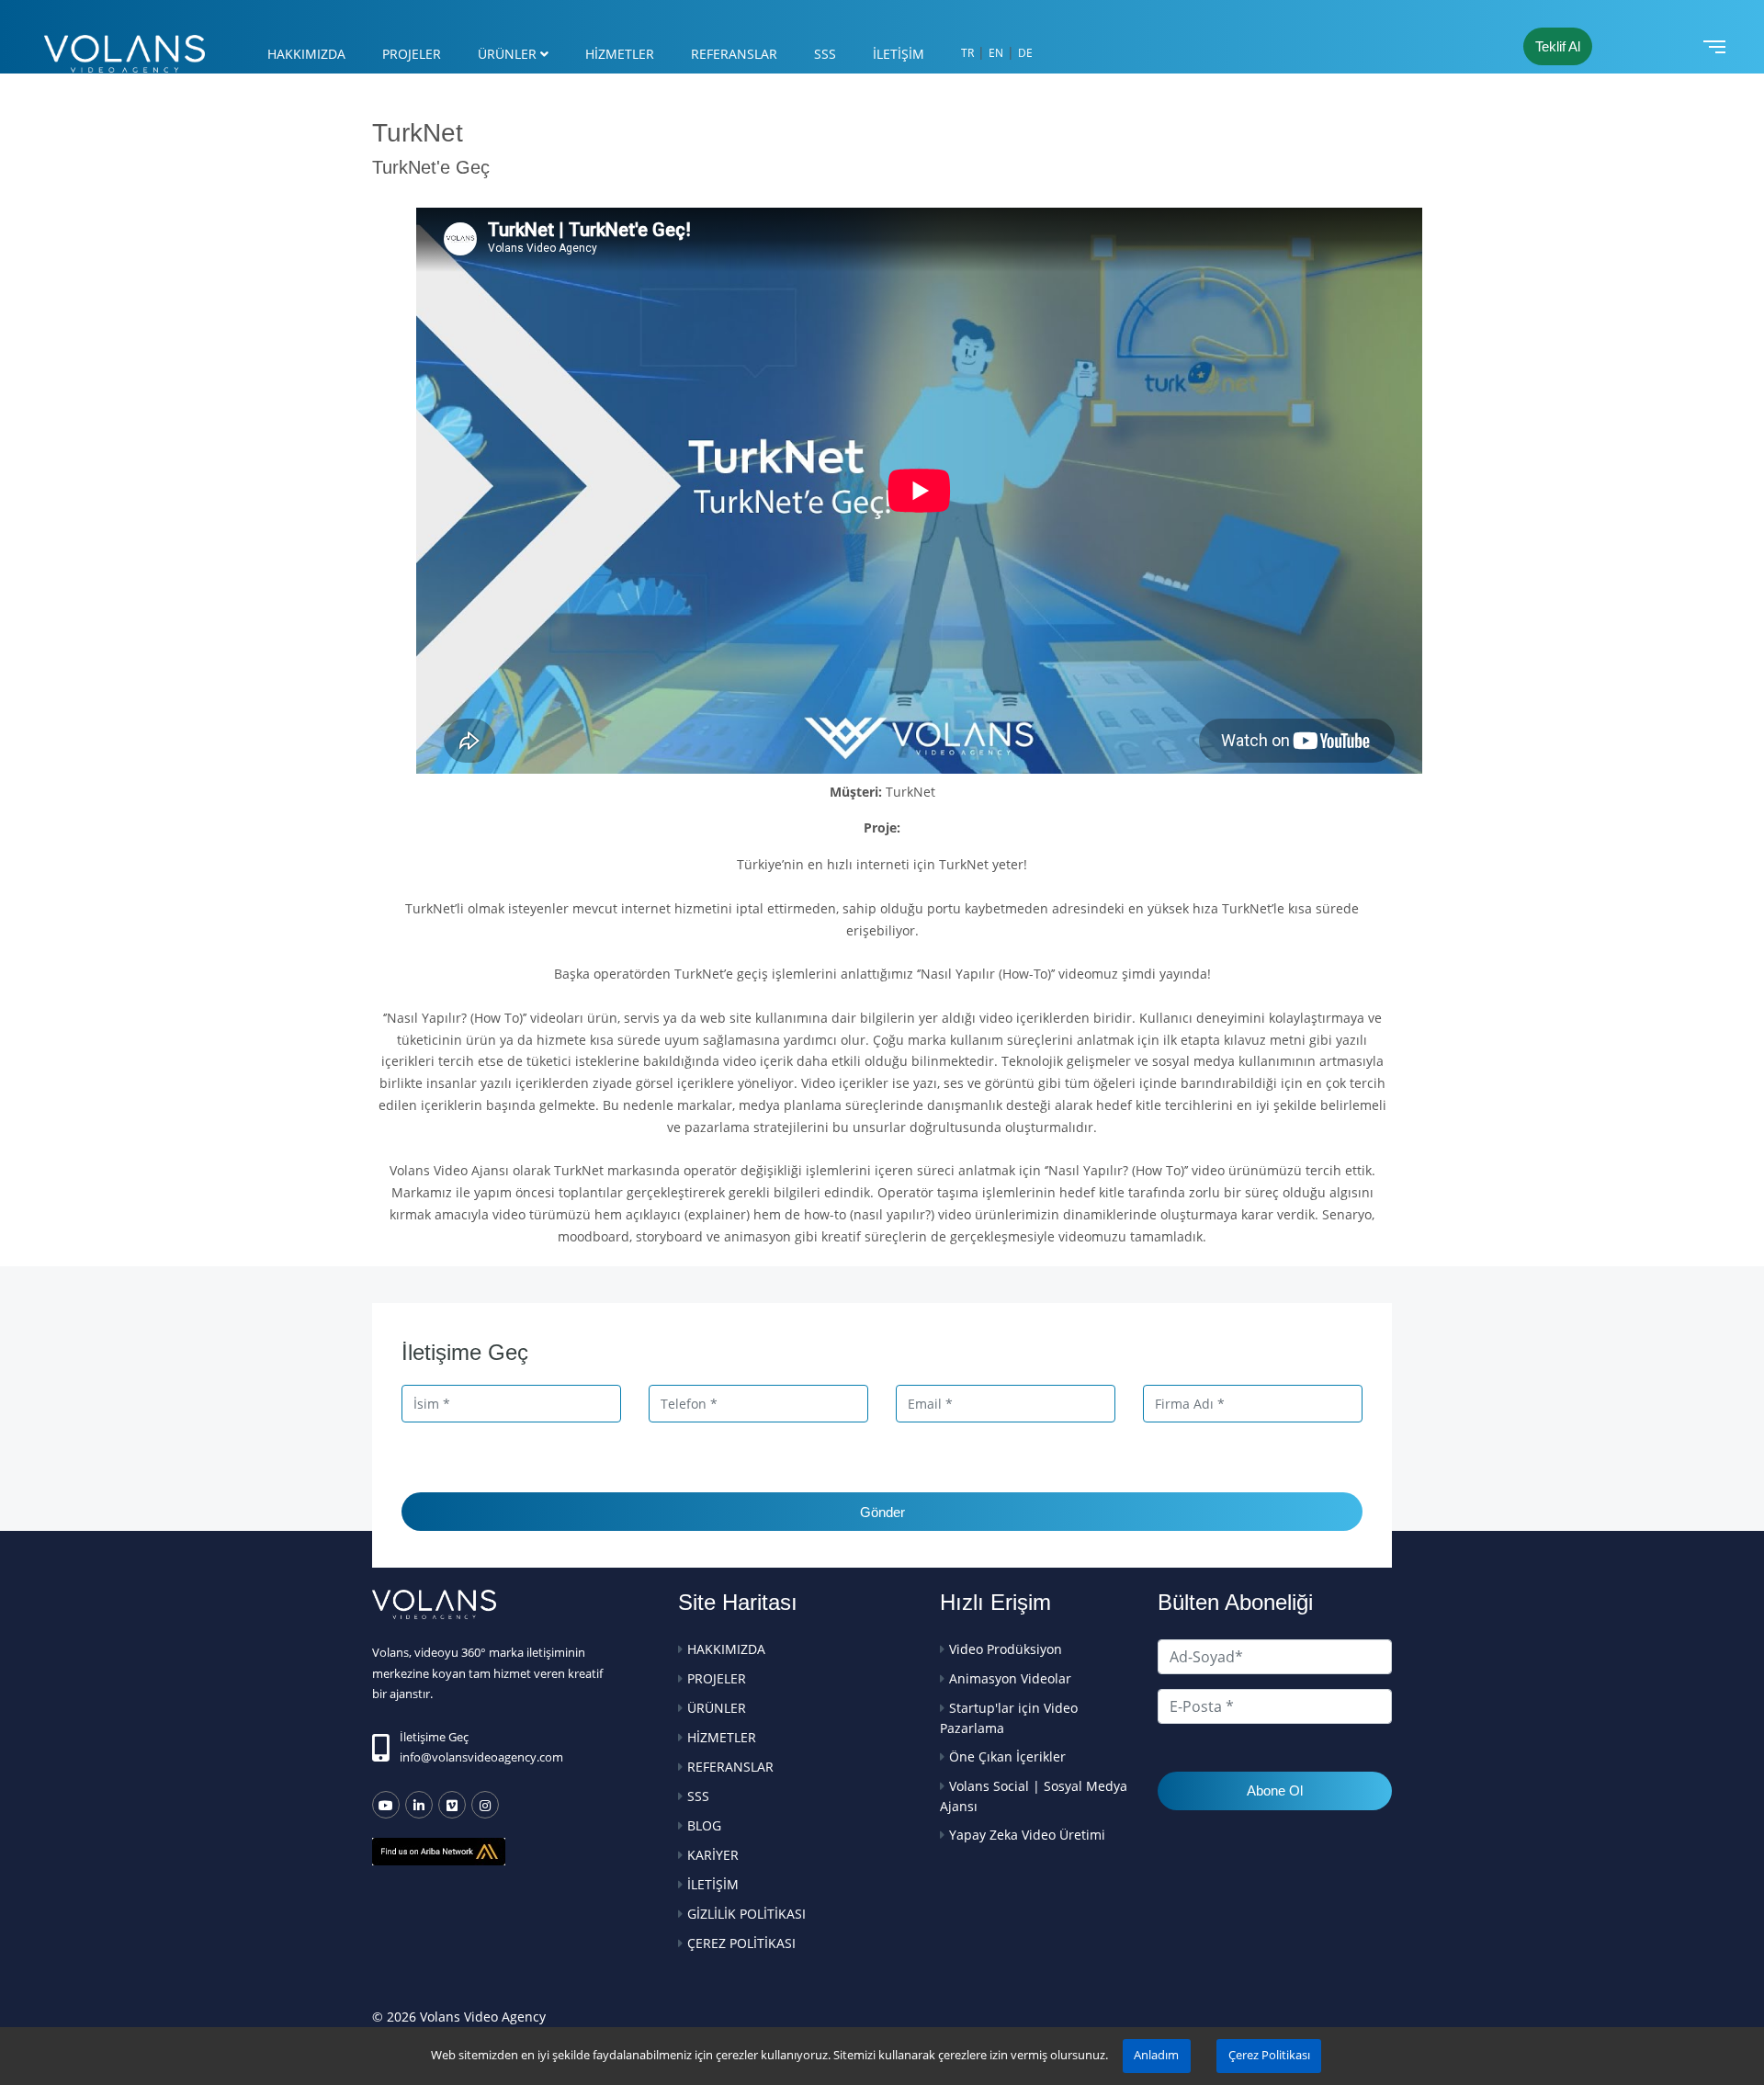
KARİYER (713, 1855)
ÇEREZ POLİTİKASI (741, 1943)
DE (1025, 53)
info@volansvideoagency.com (481, 1757)
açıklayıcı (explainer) (688, 1214)
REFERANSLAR (734, 54)
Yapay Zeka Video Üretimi (1027, 1835)
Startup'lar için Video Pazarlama (1009, 1718)
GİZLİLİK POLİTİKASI (746, 1914)
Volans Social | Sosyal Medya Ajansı (1034, 1796)
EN (996, 53)
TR (967, 53)
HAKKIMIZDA (306, 54)
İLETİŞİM (899, 54)
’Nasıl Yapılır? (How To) (454, 1018)
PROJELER (412, 54)
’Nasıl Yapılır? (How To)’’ (1117, 1170)
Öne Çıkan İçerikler (1007, 1756)
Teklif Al (1558, 46)
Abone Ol (1275, 1790)
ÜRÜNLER (507, 54)
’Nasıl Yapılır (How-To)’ (986, 974)
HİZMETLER (620, 54)
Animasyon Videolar (1010, 1678)
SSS (825, 54)
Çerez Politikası (1269, 2055)
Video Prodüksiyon (1006, 1649)
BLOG (704, 1825)
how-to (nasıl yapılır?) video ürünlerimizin (932, 1214)
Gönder (882, 1512)
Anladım (1156, 2055)
